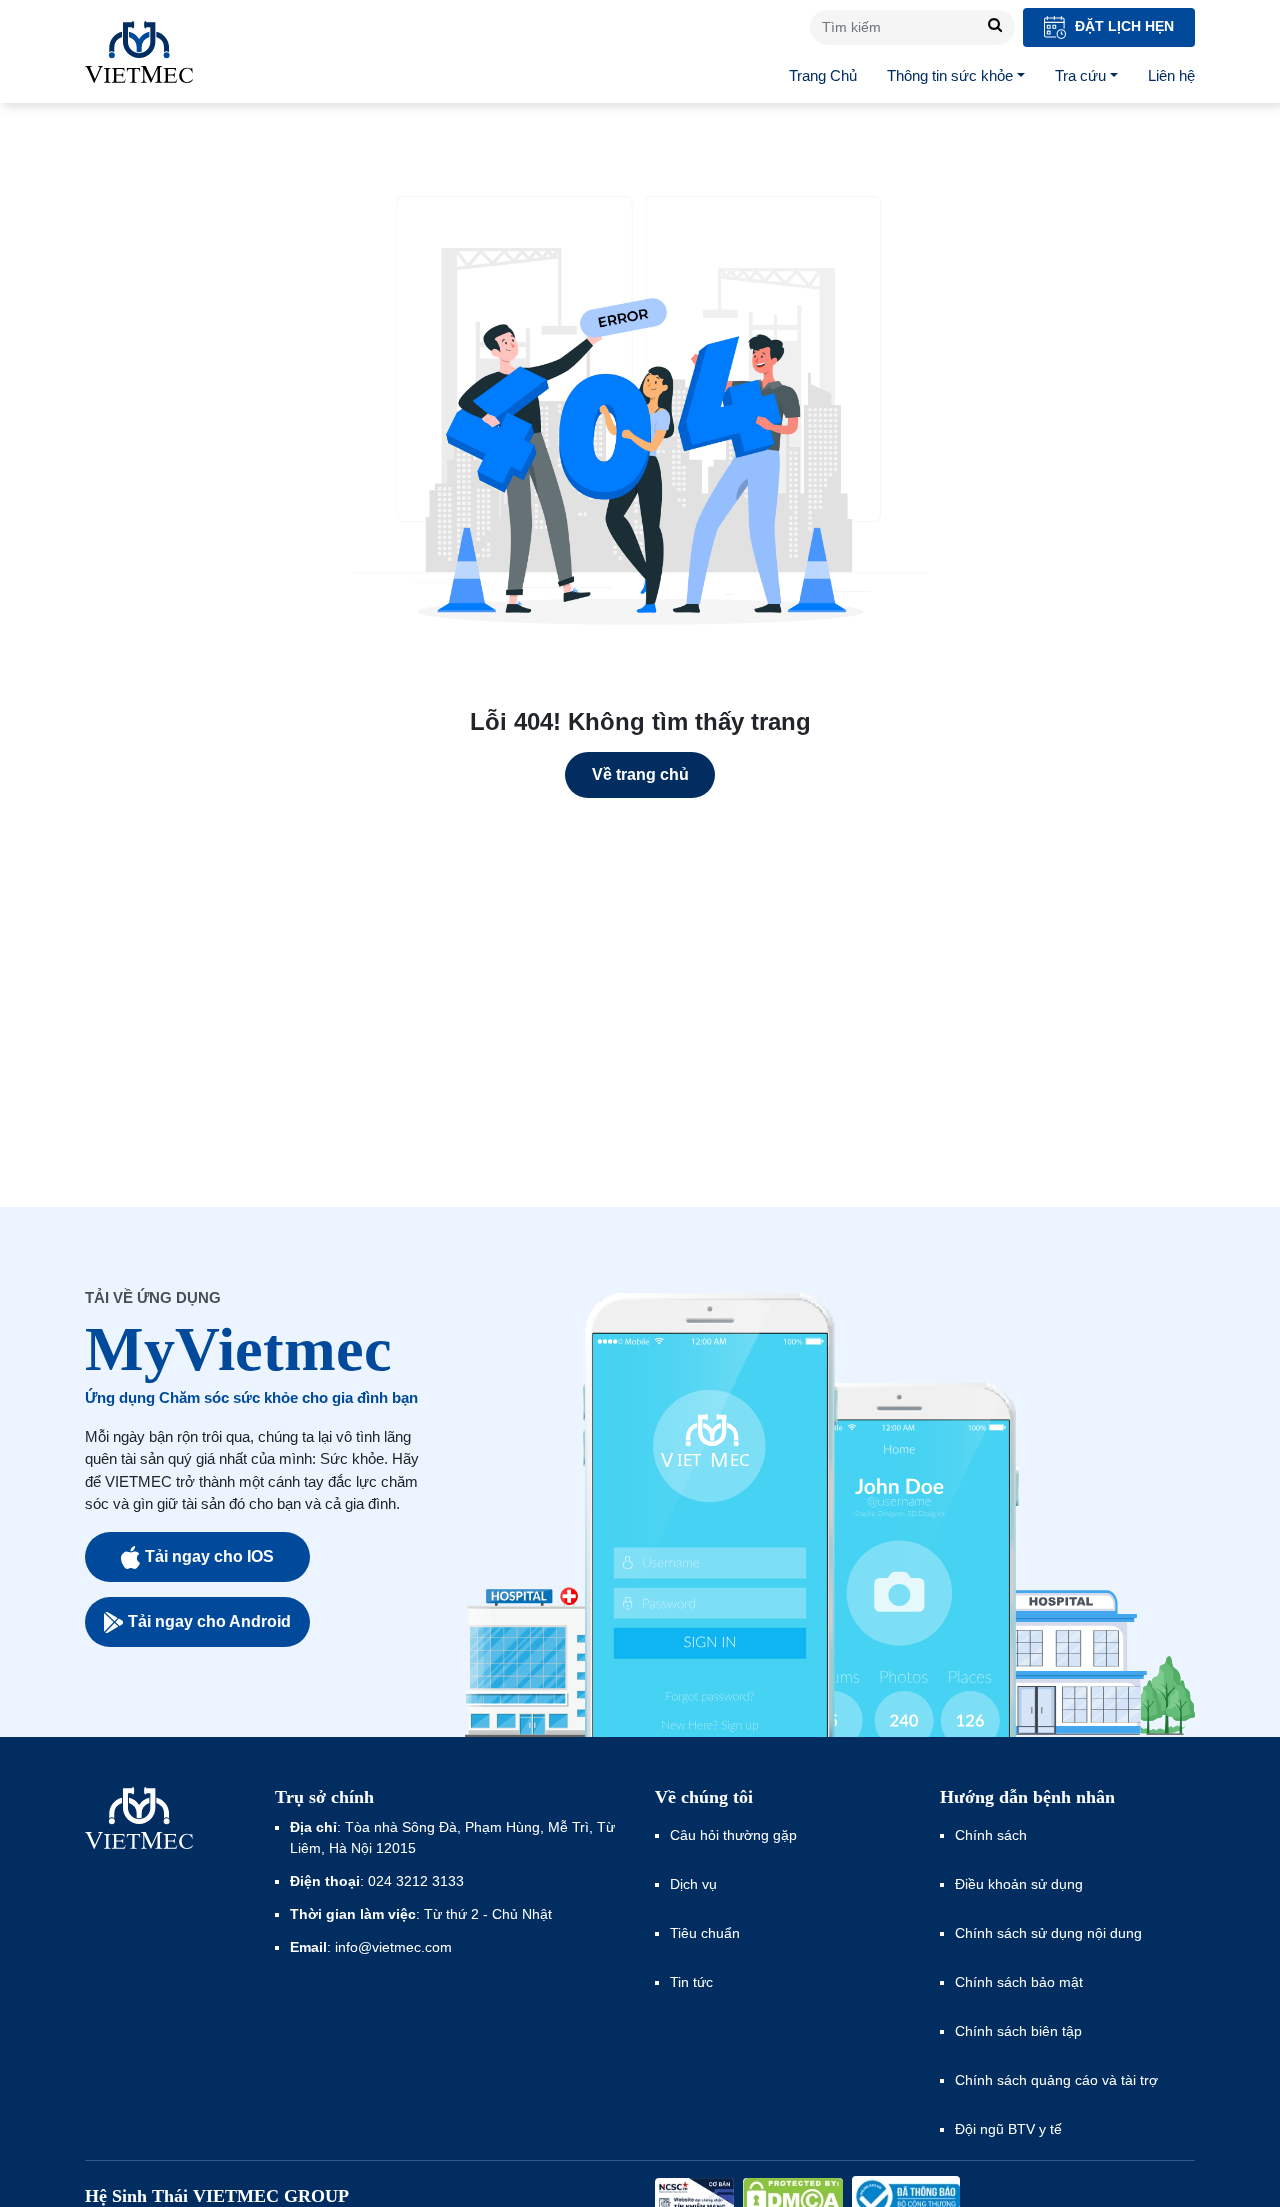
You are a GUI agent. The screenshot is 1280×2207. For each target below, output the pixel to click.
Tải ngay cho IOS (209, 1556)
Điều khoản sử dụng (1019, 1884)
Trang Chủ (823, 75)
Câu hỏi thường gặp (733, 1835)
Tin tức (691, 1982)
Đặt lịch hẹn (1122, 26)
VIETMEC (139, 52)
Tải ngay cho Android (209, 1621)
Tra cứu (1080, 75)
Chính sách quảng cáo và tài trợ (1056, 2080)
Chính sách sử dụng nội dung (1048, 1933)
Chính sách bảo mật (1019, 1982)
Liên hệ (1171, 75)
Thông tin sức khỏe (950, 75)
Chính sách (991, 1835)
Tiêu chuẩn (705, 1933)
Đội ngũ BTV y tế (1008, 2129)
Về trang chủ (640, 774)
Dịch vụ (693, 1884)
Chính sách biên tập (1020, 2031)
